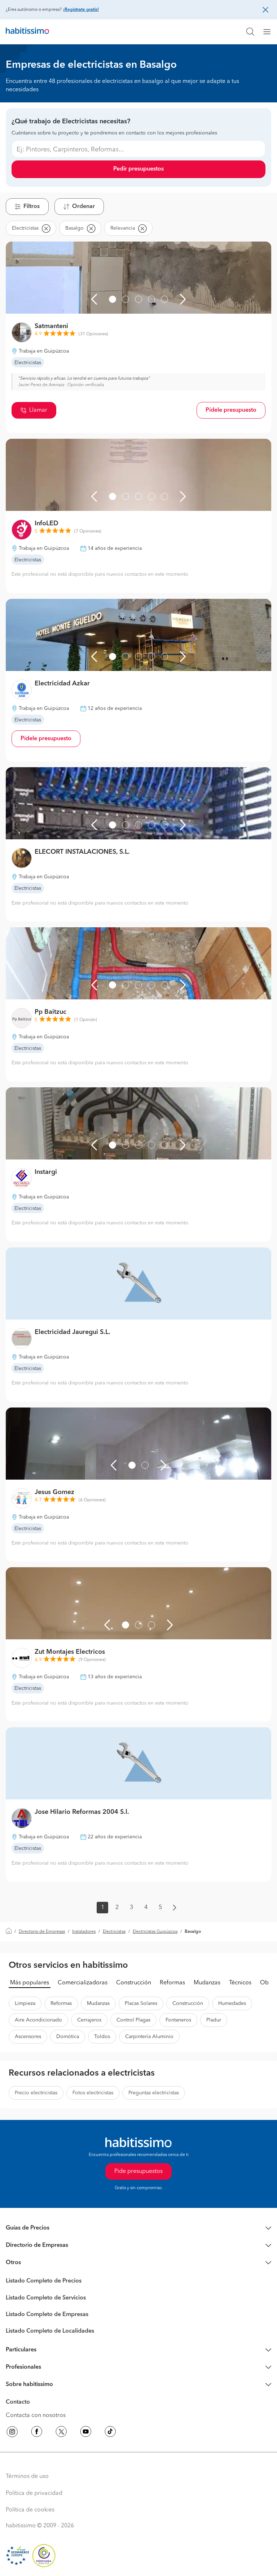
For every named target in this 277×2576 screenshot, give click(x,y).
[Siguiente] (183, 299)
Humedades (232, 2003)
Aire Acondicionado (38, 2020)
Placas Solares (141, 2003)
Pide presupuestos (138, 2171)
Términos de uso (27, 2476)
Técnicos (240, 1983)
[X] (61, 2433)
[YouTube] (86, 2433)
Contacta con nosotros (36, 2416)
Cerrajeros (89, 2020)
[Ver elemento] (113, 299)
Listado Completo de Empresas (47, 2315)
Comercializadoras (83, 1983)
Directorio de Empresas (42, 1932)
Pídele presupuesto (231, 410)
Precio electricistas (36, 2093)
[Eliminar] (46, 228)
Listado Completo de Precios (44, 2281)
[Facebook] (37, 2433)
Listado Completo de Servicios (46, 2298)
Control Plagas (133, 2020)
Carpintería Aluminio (149, 2037)
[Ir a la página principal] (27, 32)
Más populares (30, 1983)
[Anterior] (94, 299)
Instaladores (84, 1932)
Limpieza (25, 2003)
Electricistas (114, 1932)
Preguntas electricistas (154, 2093)
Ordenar (83, 207)
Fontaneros (178, 2020)
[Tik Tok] (110, 2433)
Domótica (68, 2037)
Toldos (102, 2037)
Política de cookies (30, 2510)
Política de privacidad (34, 2493)
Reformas (172, 1983)
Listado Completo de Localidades (50, 2331)
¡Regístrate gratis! (81, 10)
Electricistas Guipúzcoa (155, 1932)
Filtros (32, 207)
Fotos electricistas (93, 2093)
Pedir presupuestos (138, 169)
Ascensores (28, 2037)
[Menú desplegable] (270, 32)
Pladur (214, 2020)
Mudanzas (207, 1983)
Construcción (134, 1983)
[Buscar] (250, 32)
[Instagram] (12, 2433)
